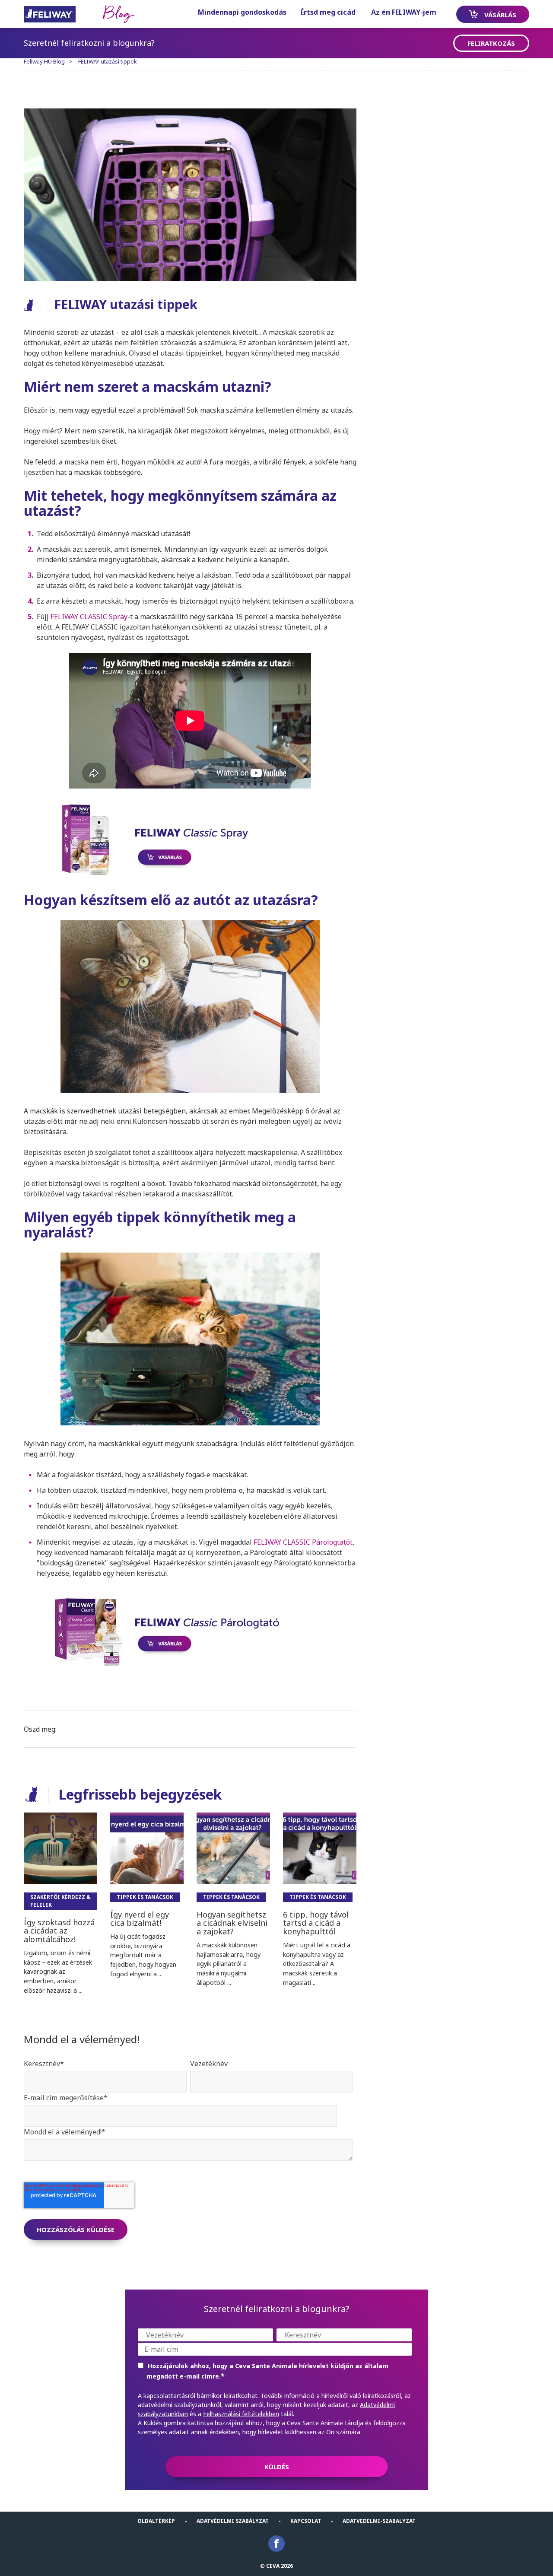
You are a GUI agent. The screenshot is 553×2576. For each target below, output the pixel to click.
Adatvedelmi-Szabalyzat (379, 2521)
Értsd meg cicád (328, 12)
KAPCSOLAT (306, 2521)
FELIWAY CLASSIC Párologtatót (303, 1542)
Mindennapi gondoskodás (242, 12)
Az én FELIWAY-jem (404, 12)
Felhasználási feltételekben (241, 2414)
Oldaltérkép (156, 2521)
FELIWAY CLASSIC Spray (89, 617)
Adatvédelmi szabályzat (233, 2521)
